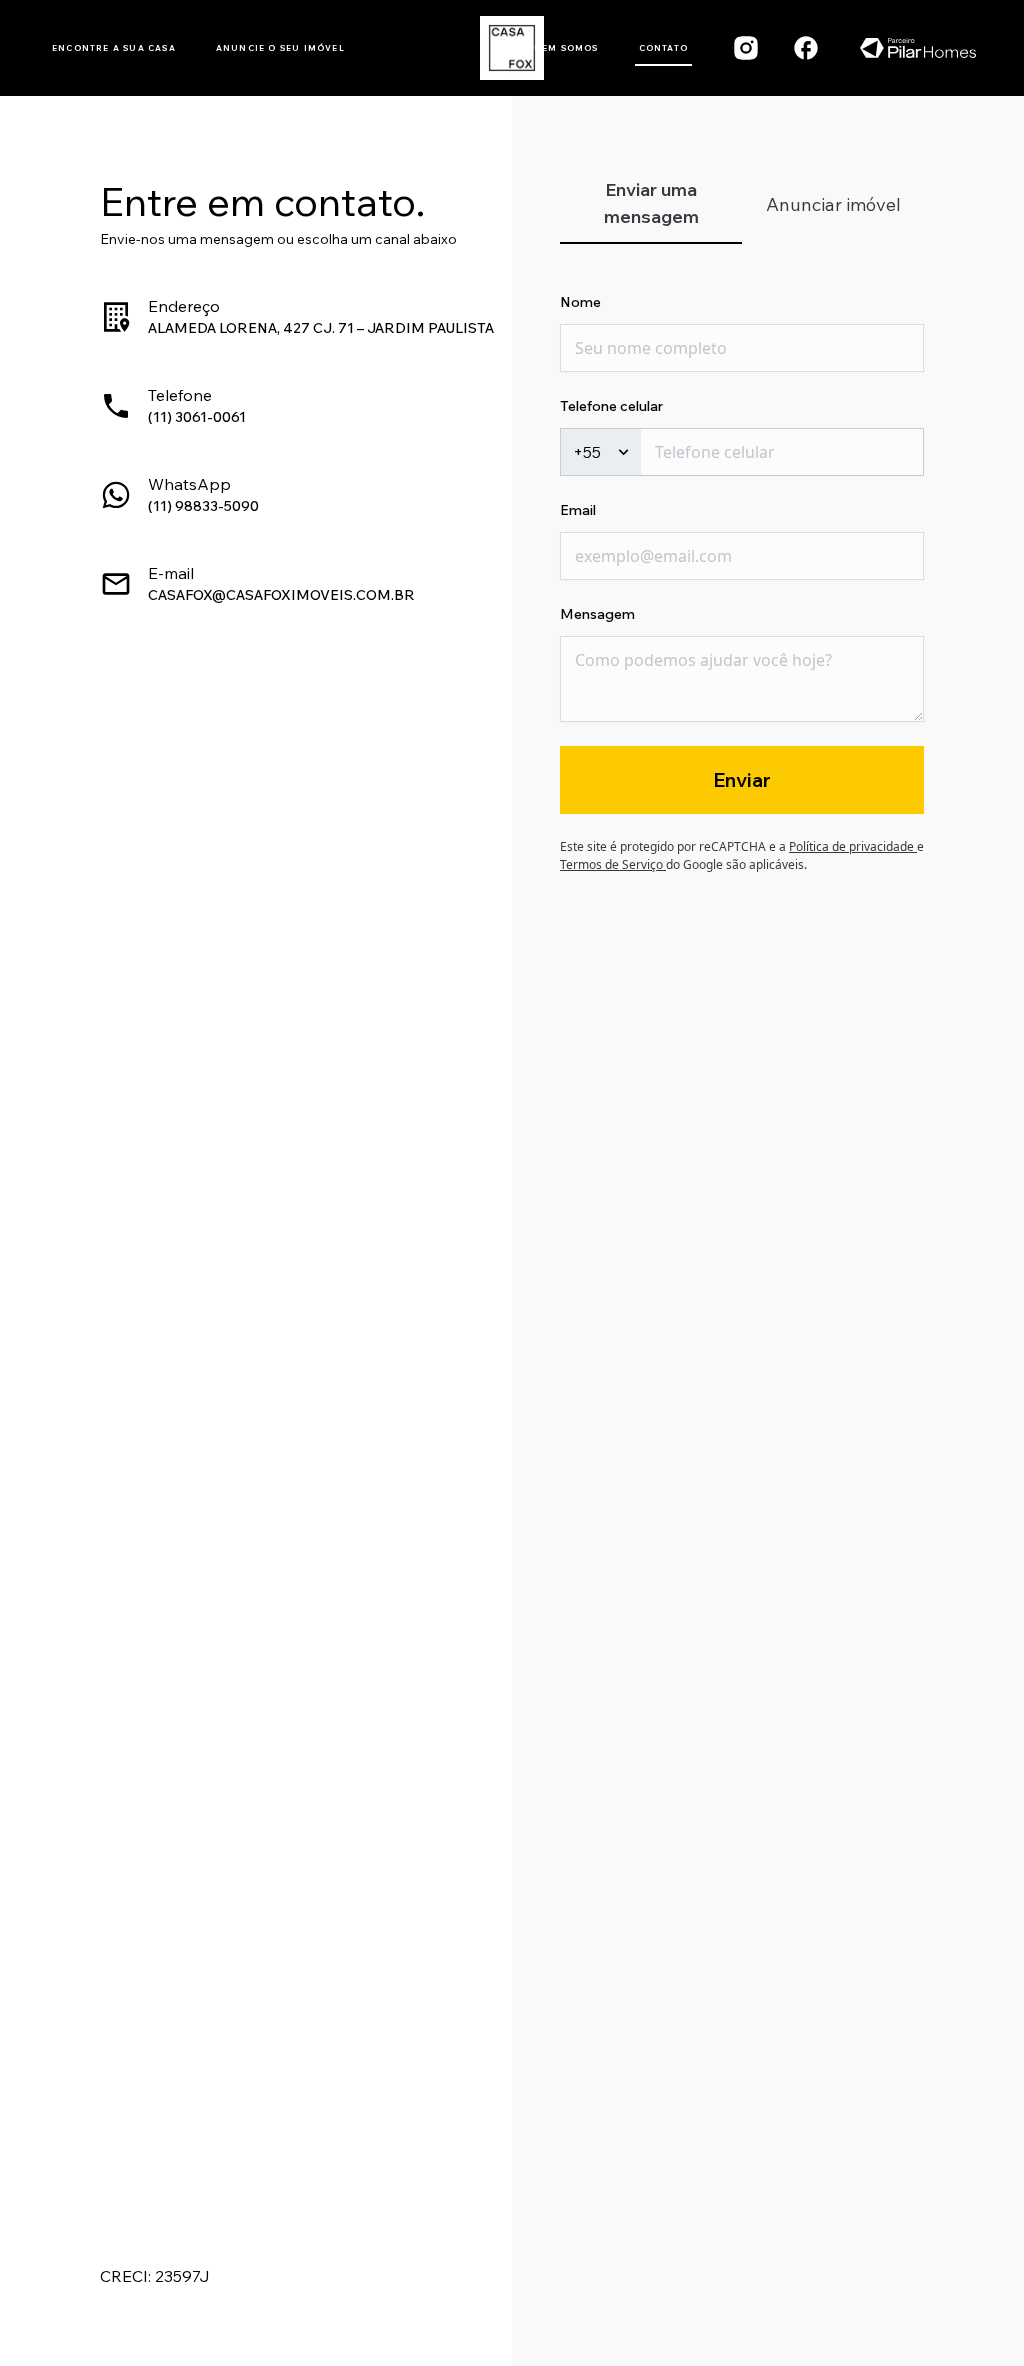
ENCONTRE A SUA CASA (114, 48)
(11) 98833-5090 (203, 506)
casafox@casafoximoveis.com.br (281, 595)
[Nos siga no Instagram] (746, 48)
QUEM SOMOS (562, 48)
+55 (587, 452)
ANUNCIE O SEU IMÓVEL (280, 48)
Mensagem (597, 614)
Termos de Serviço (613, 864)
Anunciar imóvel (833, 204)
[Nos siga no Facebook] (806, 48)
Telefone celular (611, 406)
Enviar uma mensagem (651, 203)
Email (578, 510)
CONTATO (663, 48)
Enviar (742, 779)
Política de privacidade (853, 846)
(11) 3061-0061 (197, 417)
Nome (580, 302)
